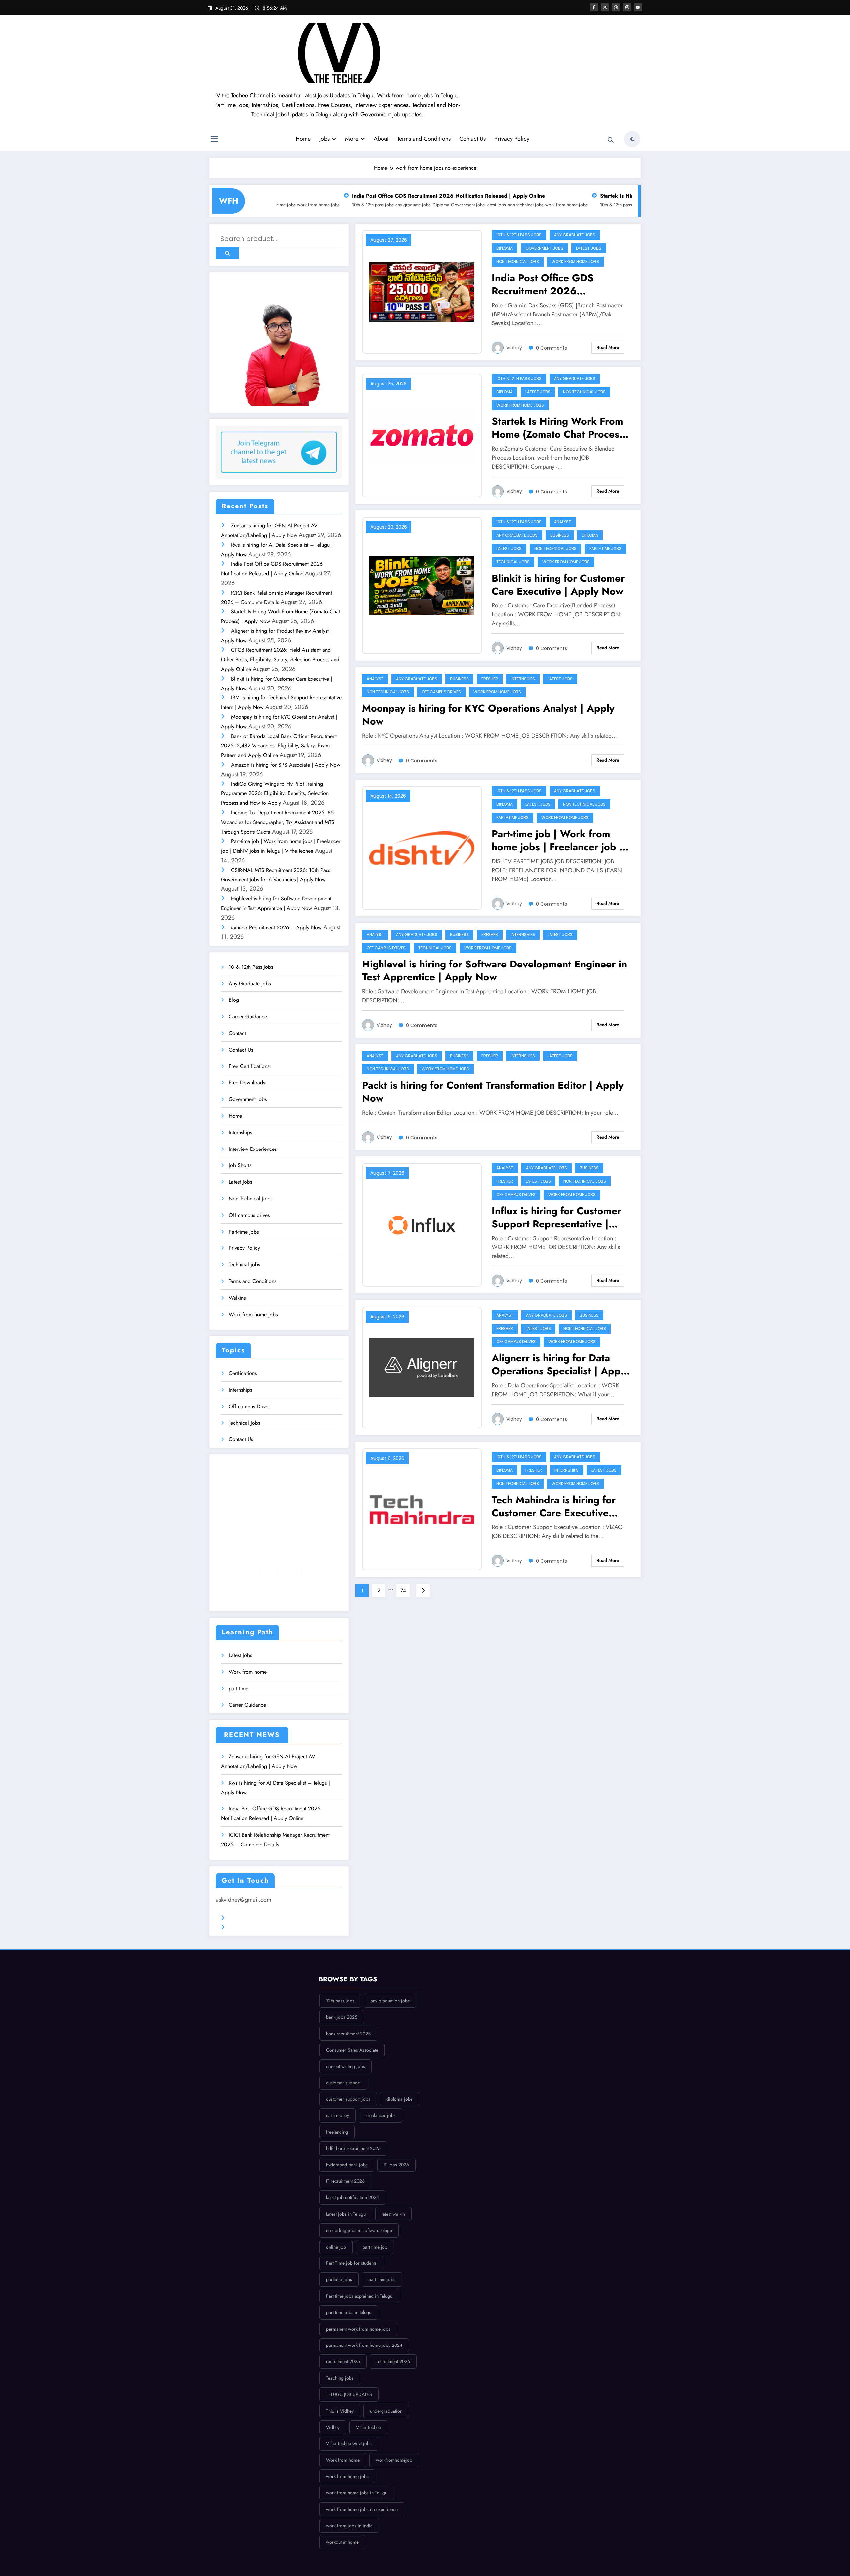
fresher (490, 679)
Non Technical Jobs (250, 1198)
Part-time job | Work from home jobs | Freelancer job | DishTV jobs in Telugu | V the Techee (559, 840)
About (381, 139)
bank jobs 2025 (342, 2017)
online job (336, 2247)
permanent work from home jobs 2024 (364, 2345)
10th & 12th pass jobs (482, 205)
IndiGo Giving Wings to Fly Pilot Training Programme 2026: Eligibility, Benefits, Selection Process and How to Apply (275, 794)
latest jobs (357, 205)
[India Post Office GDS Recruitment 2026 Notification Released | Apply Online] (422, 292)
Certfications (243, 1373)
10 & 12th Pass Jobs (251, 967)
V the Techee (368, 2427)
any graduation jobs (390, 2001)
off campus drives (441, 692)
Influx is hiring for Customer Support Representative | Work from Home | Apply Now (556, 1217)
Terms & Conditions (251, 1918)
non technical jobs (387, 205)
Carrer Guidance (247, 1705)
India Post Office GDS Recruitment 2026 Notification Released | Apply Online (310, 196)
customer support (343, 2083)
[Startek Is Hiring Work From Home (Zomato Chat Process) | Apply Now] (422, 435)
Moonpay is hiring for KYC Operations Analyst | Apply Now (488, 715)
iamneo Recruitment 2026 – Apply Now (276, 927)
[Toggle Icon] (214, 140)
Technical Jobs (244, 1423)
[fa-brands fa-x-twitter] (605, 7)
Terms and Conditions (424, 139)
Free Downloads (247, 1083)
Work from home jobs (253, 1314)
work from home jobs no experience (362, 2509)
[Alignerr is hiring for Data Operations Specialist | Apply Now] (422, 1368)
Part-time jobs (244, 1232)
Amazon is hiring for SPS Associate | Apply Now (286, 765)
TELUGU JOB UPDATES (349, 2394)
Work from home (248, 1672)
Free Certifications (249, 1066)
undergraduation (386, 2411)
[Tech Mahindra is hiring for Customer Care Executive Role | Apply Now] (422, 1509)
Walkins (237, 1298)
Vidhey (514, 491)
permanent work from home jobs (358, 2329)
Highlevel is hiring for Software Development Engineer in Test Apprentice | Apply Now (494, 970)
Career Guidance (248, 1016)
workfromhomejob (394, 2460)
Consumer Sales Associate (352, 2050)
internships (523, 679)
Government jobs (329, 205)
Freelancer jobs (381, 2115)
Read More (608, 347)
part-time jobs (605, 549)
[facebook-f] (594, 7)
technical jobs (513, 562)
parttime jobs (339, 2279)
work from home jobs (428, 205)
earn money (338, 2115)
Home (303, 139)
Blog (234, 1000)
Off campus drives (249, 1215)
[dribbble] (616, 7)
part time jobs (382, 2279)
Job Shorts (240, 1165)
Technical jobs (244, 1265)
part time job (375, 2247)
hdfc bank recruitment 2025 (353, 2148)
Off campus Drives (250, 1406)
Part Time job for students (351, 2263)
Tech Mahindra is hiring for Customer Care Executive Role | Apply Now (554, 1506)
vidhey (514, 348)
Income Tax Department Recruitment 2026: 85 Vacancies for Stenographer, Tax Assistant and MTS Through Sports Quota (278, 822)
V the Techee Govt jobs (349, 2443)
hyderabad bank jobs (347, 2165)
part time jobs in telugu (349, 2312)
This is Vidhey (340, 2411)
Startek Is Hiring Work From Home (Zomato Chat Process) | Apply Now (549, 196)
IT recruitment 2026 (345, 2181)
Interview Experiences (253, 1149)
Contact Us (472, 139)
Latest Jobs (240, 1182)
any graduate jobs (522, 205)
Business (560, 535)
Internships (240, 1132)
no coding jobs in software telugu (359, 2230)
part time (239, 1688)
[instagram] (627, 7)
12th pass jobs (340, 2001)
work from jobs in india (349, 2526)
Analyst (563, 522)
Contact (237, 1033)
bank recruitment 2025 (348, 2034)
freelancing (337, 2132)
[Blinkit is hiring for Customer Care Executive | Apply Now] (422, 586)
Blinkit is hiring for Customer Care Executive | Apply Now (558, 585)
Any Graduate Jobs (250, 984)
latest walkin (393, 2214)
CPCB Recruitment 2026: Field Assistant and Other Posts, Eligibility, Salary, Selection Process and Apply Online (280, 659)
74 (403, 1590)
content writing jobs (345, 2066)
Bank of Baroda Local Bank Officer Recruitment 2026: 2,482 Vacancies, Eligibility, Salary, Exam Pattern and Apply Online (279, 746)
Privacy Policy (512, 139)
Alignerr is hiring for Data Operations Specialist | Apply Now (560, 1364)
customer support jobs (348, 2099)
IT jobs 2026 (396, 2165)
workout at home (342, 2542)
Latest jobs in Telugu (346, 2214)
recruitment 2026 (393, 2361)
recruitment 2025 (343, 2361)
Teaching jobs (340, 2378)
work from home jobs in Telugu (357, 2493)
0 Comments (552, 348)
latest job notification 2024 (352, 2197)
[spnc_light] (632, 139)
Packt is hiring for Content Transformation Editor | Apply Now (493, 1092)
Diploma (302, 205)
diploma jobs (400, 2099)
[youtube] (638, 7)
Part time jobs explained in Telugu (359, 2296)
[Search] (611, 140)
